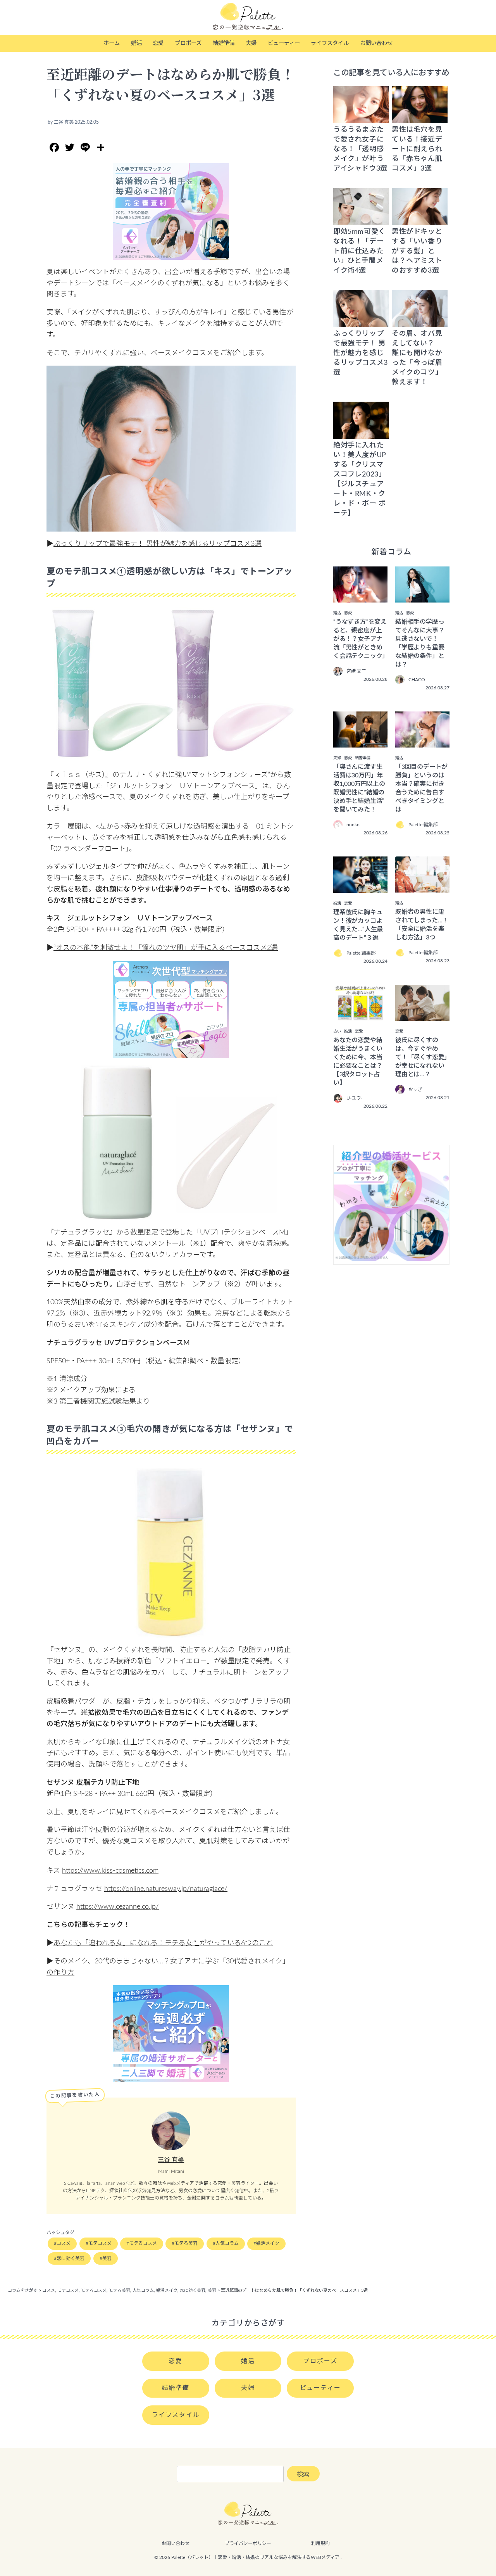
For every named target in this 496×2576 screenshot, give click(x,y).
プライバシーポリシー (248, 2543)
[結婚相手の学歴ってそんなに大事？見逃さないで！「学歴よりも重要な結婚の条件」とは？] (422, 597)
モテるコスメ (143, 2243)
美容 (107, 2258)
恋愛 (158, 43)
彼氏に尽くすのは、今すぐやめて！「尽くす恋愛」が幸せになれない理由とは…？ (421, 1057)
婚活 (136, 43)
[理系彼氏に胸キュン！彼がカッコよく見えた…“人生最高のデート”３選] (360, 887)
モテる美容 (186, 2243)
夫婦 (251, 43)
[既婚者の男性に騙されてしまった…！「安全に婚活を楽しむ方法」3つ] (422, 887)
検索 (303, 2474)
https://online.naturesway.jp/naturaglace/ (166, 1889)
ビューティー (284, 43)
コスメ (64, 2243)
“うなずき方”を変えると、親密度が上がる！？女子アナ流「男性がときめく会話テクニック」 (361, 639)
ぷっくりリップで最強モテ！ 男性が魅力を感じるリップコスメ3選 (158, 544)
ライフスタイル (330, 43)
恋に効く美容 (71, 2258)
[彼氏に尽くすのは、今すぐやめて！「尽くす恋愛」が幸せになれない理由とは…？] (422, 1015)
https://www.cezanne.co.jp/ (118, 1907)
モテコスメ (100, 2243)
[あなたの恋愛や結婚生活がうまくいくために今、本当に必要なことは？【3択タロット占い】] (360, 1015)
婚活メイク (268, 2243)
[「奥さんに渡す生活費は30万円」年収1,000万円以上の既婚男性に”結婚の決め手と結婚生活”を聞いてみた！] (360, 742)
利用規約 (320, 2543)
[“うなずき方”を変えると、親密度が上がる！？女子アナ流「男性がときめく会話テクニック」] (360, 597)
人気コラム (227, 2243)
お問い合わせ (376, 43)
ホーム (112, 43)
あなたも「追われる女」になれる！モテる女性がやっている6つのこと (163, 1943)
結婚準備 (224, 43)
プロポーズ (188, 43)
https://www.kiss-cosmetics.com (110, 1871)
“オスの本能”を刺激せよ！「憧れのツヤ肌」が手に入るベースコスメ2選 (166, 948)
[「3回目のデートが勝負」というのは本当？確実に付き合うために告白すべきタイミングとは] (422, 742)
